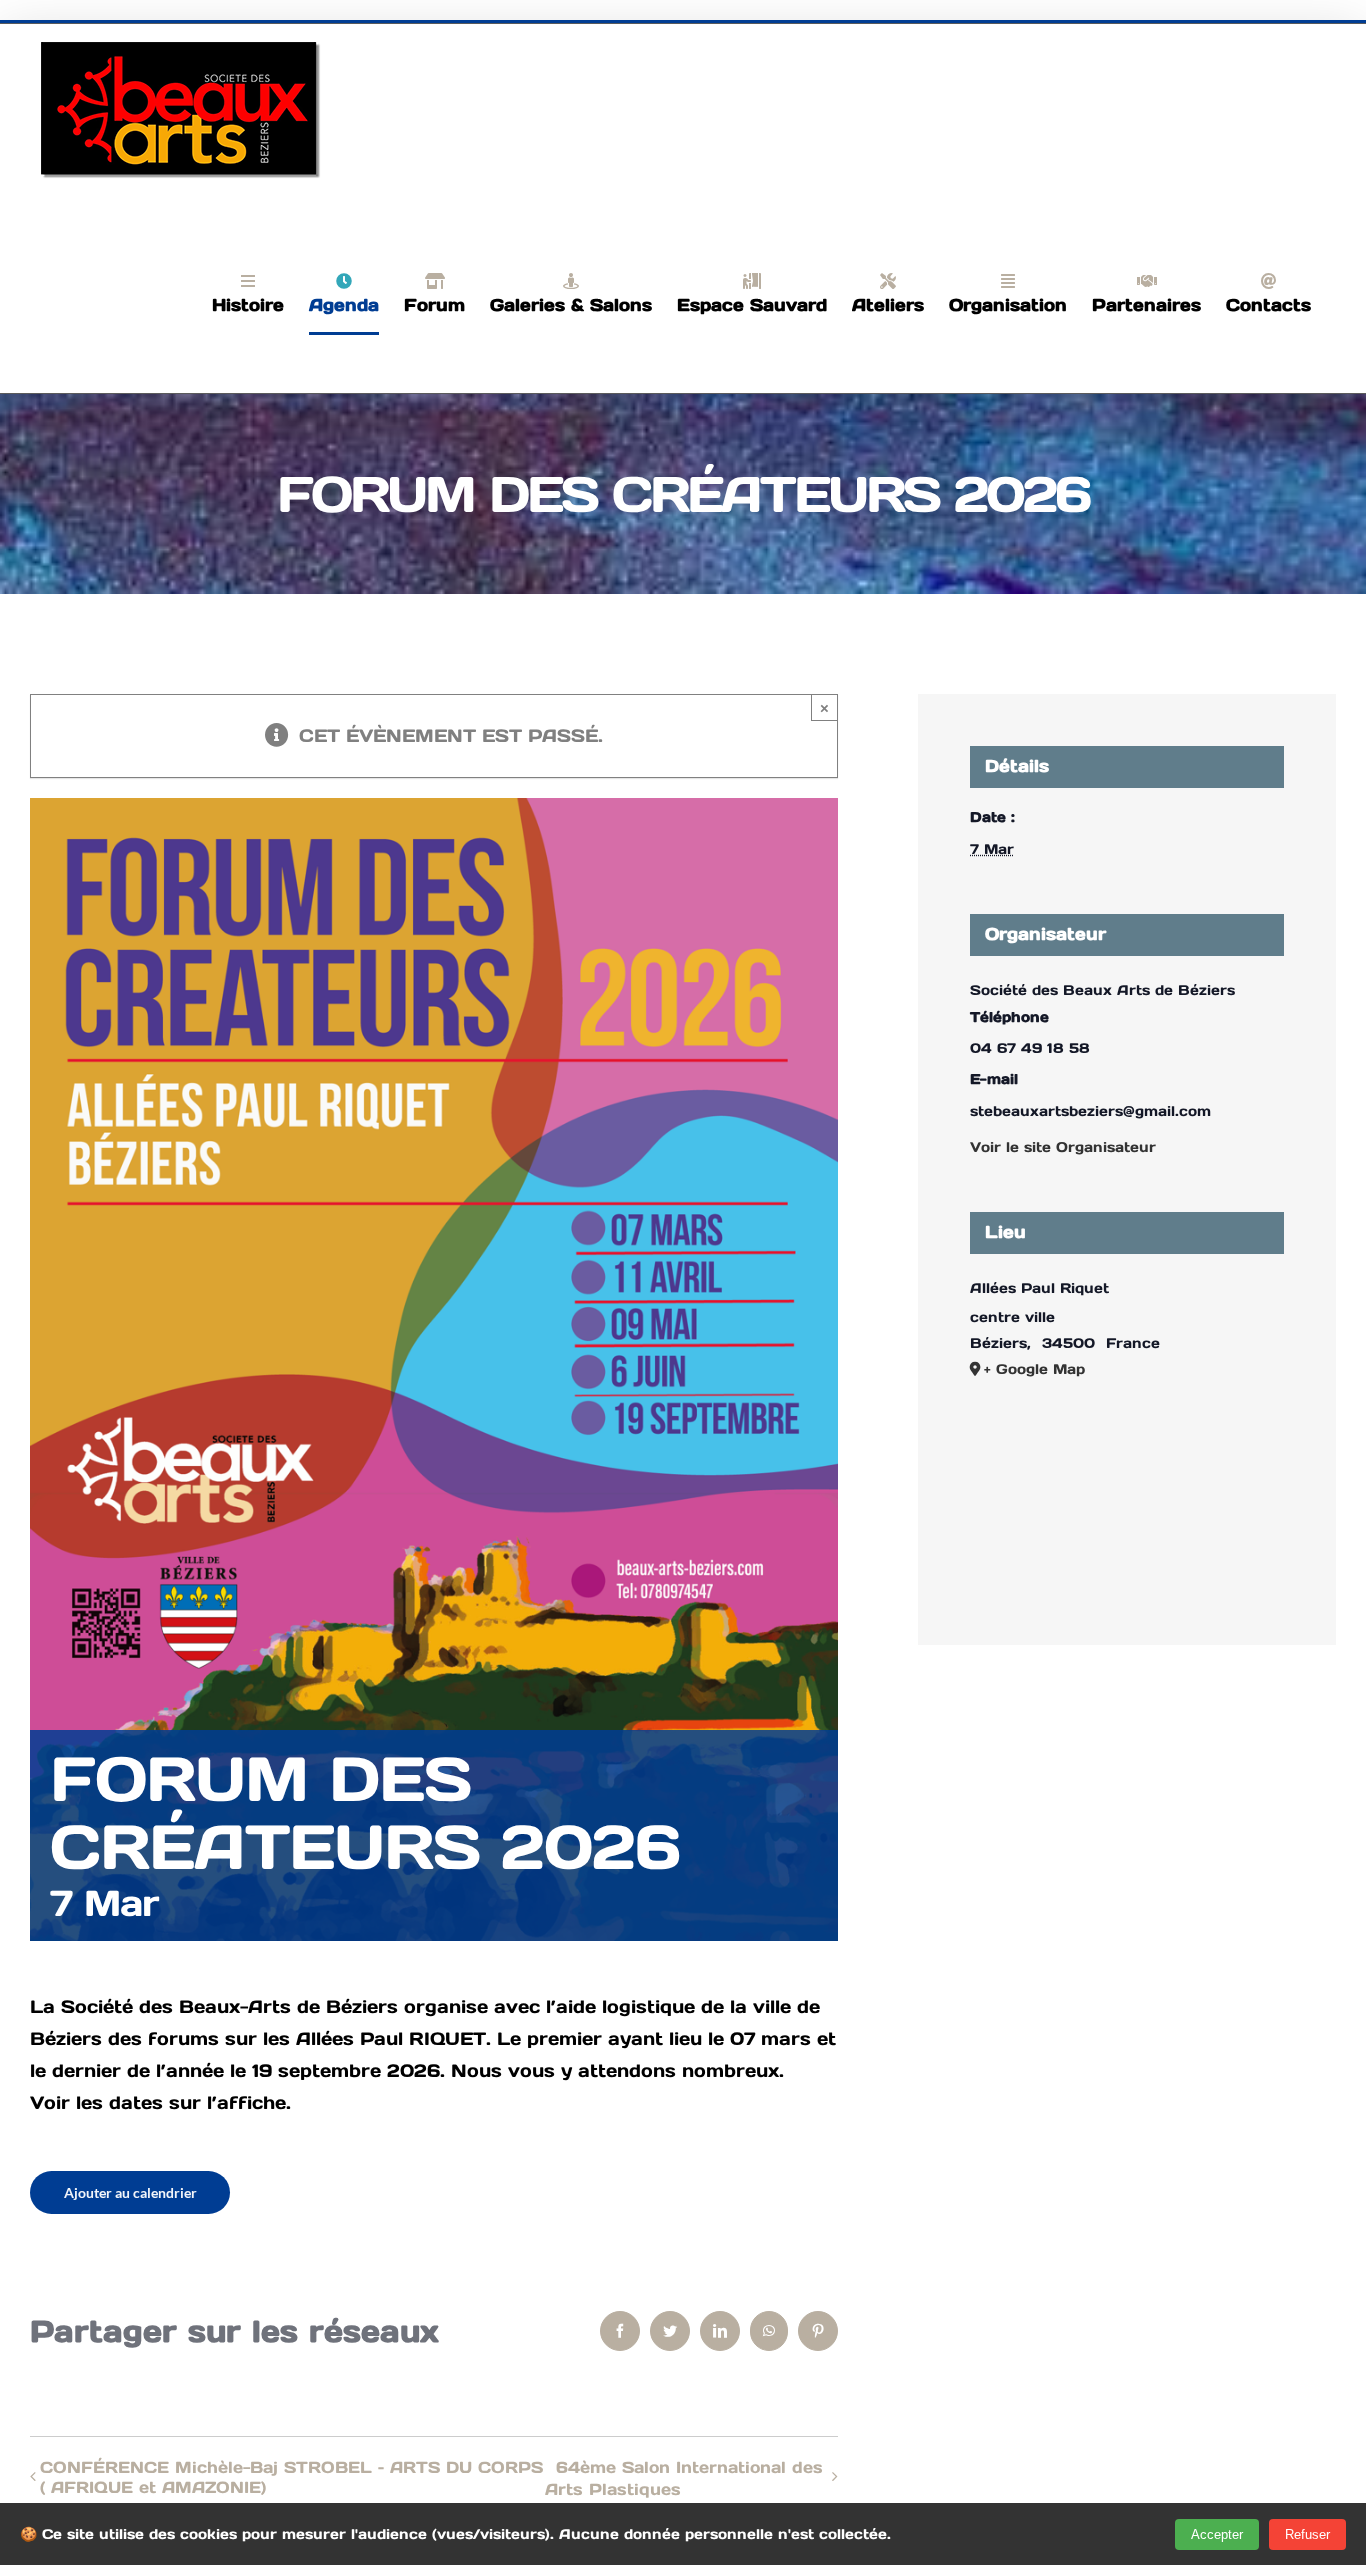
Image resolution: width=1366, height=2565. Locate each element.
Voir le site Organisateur (1063, 1147)
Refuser (1307, 2534)
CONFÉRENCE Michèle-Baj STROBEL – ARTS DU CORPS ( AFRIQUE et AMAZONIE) (291, 2477)
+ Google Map (1034, 1369)
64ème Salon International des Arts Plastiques (684, 2478)
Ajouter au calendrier (130, 2192)
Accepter (1217, 2534)
